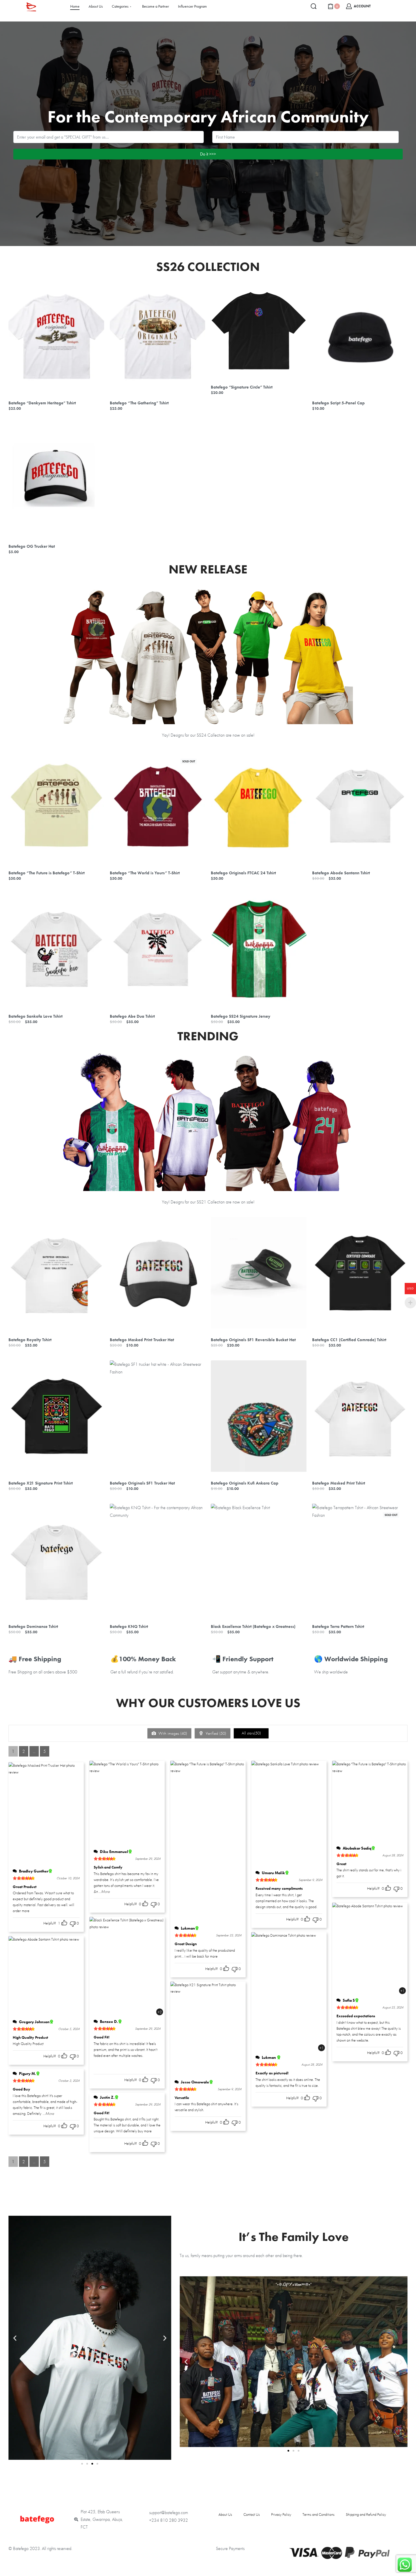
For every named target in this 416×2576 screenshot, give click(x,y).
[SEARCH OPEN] (314, 6)
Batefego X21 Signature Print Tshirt (41, 1483)
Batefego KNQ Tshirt (129, 1626)
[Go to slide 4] (97, 2464)
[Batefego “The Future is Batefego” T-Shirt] (56, 806)
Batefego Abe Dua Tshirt (132, 1016)
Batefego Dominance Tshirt (33, 1626)
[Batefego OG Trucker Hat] (56, 479)
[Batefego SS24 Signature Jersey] (259, 949)
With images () (172, 1733)
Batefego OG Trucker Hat (32, 546)
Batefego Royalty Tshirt (30, 1340)
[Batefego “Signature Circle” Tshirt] (259, 328)
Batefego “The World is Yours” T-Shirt (145, 873)
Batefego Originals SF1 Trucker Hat (142, 1483)
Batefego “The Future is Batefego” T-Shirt (47, 873)
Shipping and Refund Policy (366, 2514)
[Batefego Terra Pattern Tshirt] (360, 1559)
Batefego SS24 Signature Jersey (241, 1016)
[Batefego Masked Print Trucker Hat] (158, 1273)
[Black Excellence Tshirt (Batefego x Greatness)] (259, 1559)
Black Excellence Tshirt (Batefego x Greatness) (253, 1626)
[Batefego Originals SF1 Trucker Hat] (158, 1416)
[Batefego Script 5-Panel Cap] (360, 336)
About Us (225, 2514)
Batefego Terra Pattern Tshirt (338, 1626)
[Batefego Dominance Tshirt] (56, 1559)
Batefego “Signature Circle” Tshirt (242, 387)
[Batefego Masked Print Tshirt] (360, 1416)
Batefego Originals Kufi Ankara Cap (245, 1483)
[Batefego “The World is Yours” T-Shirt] (158, 806)
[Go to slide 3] (299, 2451)
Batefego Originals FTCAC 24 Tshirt (243, 873)
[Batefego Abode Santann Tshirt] (360, 806)
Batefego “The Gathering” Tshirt (139, 403)
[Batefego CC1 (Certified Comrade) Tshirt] (360, 1273)
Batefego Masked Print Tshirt (339, 1483)
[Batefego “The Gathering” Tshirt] (158, 336)
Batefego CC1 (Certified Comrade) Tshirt (349, 1340)
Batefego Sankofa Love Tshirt (36, 1016)
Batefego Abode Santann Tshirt (341, 873)
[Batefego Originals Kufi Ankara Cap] (259, 1416)
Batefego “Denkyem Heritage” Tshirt (42, 403)
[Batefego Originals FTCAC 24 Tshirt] (259, 806)
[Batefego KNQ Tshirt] (158, 1559)
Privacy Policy (281, 2514)
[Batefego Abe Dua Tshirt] (158, 949)
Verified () (215, 1733)
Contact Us (252, 2514)
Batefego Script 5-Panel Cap (338, 403)
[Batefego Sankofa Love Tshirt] (56, 949)
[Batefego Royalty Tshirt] (56, 1273)
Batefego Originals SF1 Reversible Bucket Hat (253, 1340)
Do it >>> (208, 154)
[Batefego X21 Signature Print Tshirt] (56, 1416)
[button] (15, 2338)
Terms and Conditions (319, 2514)
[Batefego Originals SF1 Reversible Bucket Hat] (259, 1273)
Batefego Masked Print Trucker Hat (142, 1340)
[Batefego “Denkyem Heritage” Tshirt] (56, 336)
